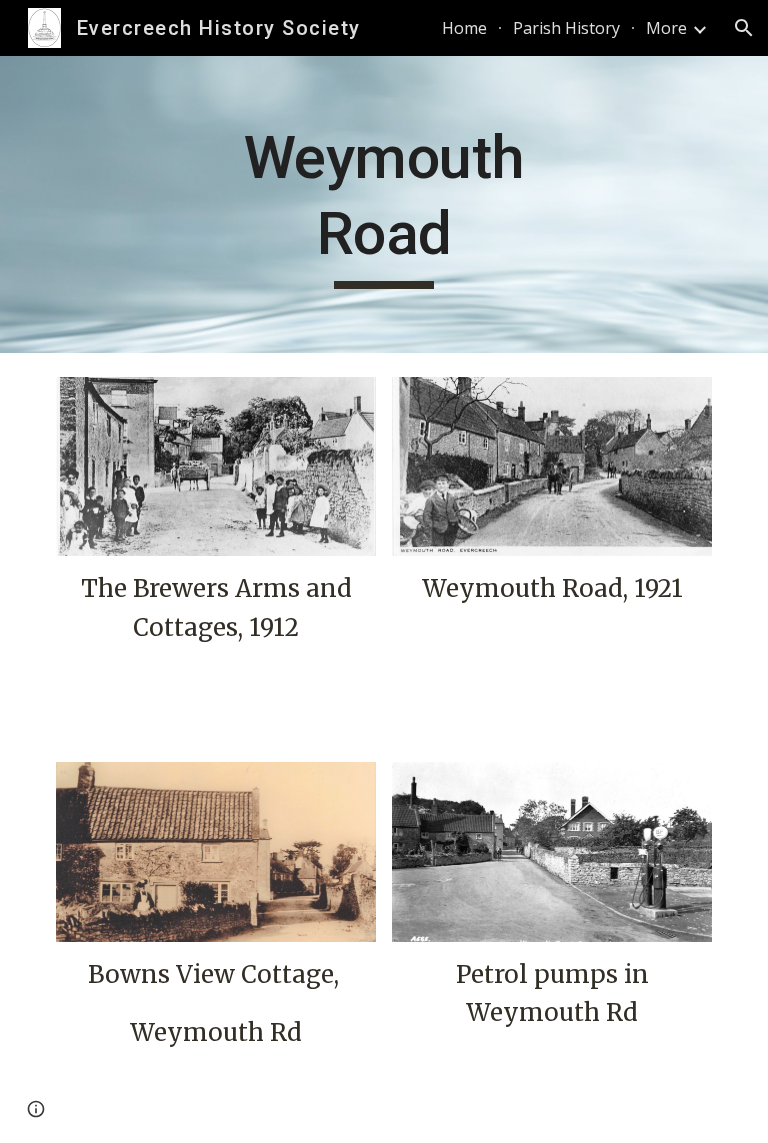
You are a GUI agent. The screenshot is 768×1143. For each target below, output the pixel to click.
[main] (383, 204)
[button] (744, 28)
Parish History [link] (566, 28)
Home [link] (464, 28)
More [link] (666, 28)
